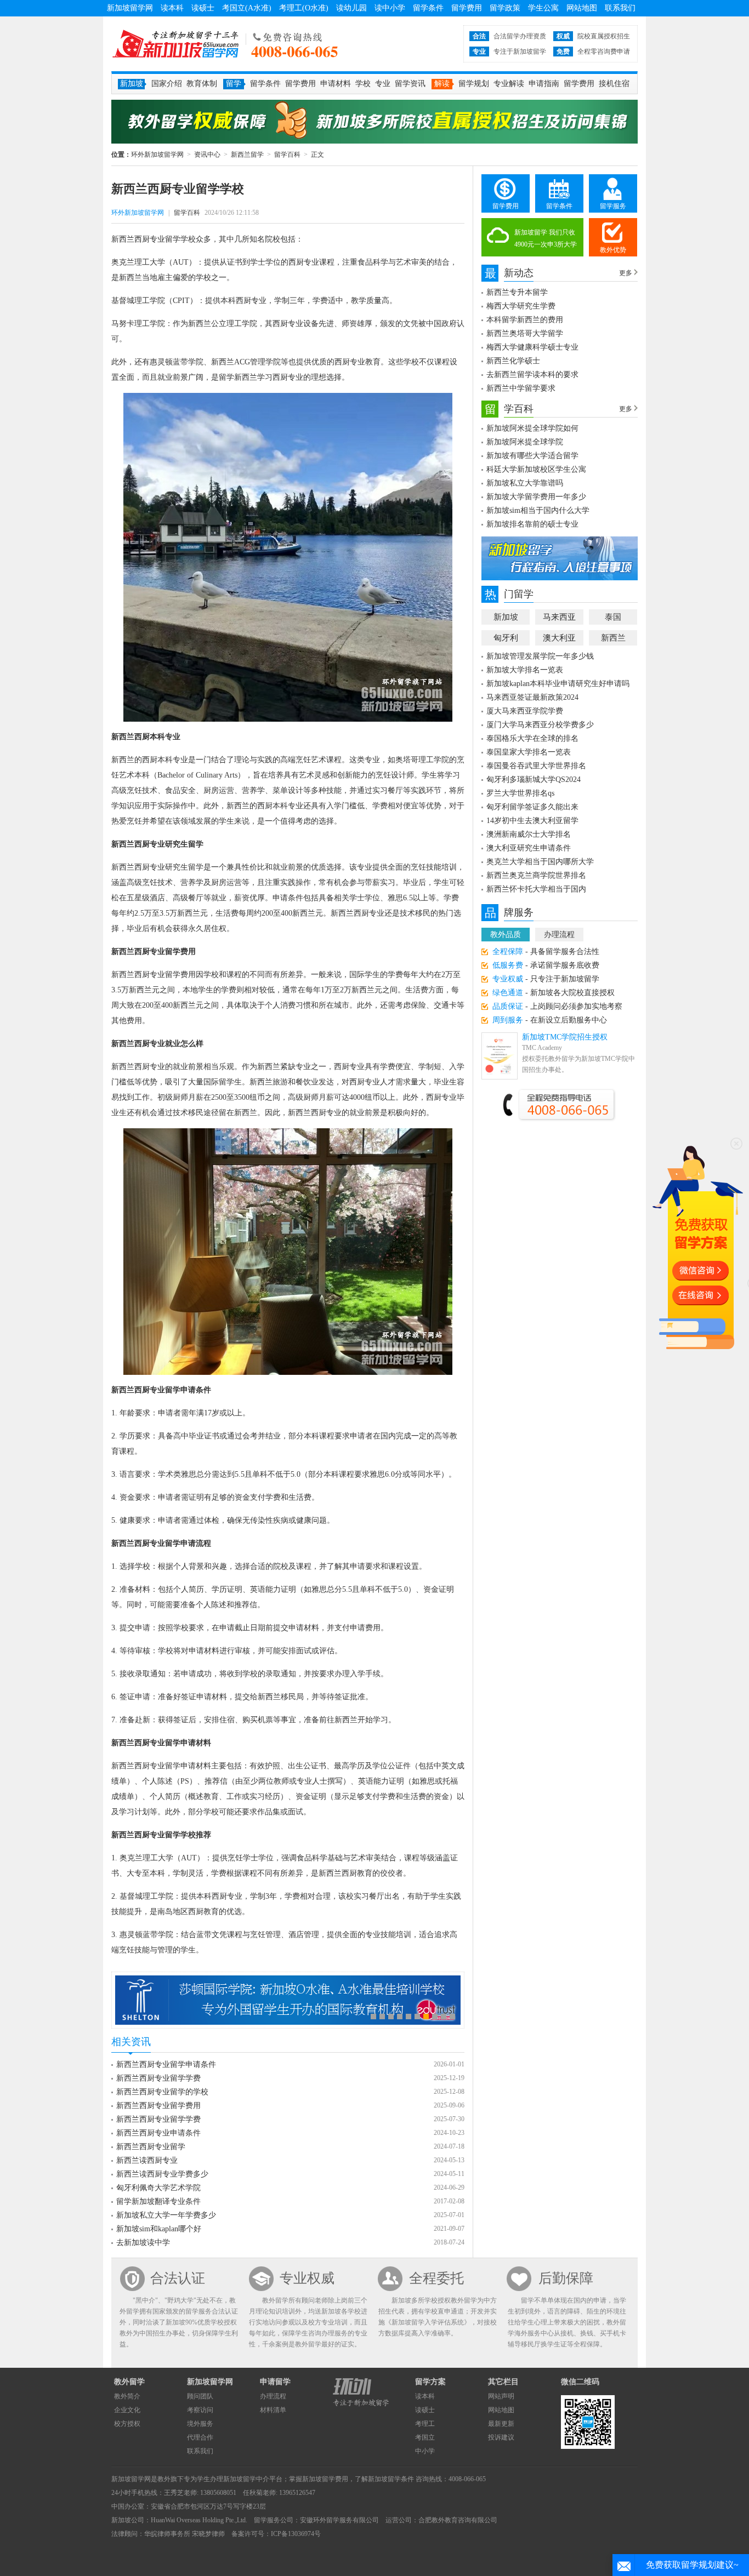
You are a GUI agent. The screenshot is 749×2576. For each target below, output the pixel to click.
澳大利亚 (559, 638)
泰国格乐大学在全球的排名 (532, 738)
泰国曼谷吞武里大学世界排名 (536, 766)
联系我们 (620, 8)
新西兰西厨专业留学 (151, 2147)
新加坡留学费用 (325, 2479)
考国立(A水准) (247, 8)
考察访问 (200, 2410)
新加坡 (506, 617)
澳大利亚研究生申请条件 (529, 848)
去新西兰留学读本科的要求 (532, 375)
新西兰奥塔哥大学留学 (525, 333)
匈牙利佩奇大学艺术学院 (158, 2188)
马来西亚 (559, 617)
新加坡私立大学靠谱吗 (525, 483)
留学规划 (474, 84)
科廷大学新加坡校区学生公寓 (536, 469)
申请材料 (336, 84)
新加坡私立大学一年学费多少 (166, 2215)
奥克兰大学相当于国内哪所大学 (540, 862)
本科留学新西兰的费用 (525, 320)
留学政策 (505, 8)
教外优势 (613, 250)
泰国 (613, 617)
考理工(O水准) (304, 8)
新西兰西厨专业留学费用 (158, 2106)
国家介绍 (167, 84)
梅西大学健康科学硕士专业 (532, 347)
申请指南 (544, 84)
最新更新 (501, 2424)
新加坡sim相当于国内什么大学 (538, 510)
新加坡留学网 (130, 8)
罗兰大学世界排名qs (520, 793)
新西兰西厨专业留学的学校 (162, 2092)
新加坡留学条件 (391, 2479)
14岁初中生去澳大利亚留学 (532, 821)
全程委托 (436, 2278)
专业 (383, 84)
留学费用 (467, 8)
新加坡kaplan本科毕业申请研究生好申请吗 (558, 684)
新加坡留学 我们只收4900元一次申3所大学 (546, 238)
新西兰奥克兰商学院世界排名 (536, 875)
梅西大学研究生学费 (521, 306)
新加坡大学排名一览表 (525, 670)
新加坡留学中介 (246, 2479)
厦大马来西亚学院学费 (525, 711)
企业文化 (127, 2410)
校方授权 (127, 2424)
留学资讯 (410, 84)
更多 (626, 273)
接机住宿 (614, 84)
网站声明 (501, 2396)
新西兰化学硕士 (513, 361)
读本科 (172, 8)
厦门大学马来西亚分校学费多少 (540, 725)
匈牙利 (506, 638)
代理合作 (200, 2437)
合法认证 (178, 2278)
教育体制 (202, 84)
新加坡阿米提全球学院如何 (532, 428)
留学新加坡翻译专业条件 (158, 2201)
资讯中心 (207, 155)
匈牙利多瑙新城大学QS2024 (534, 779)
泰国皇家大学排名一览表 (529, 752)
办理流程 (559, 935)
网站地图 (582, 8)
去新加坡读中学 (143, 2243)
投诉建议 (501, 2437)
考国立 (425, 2437)
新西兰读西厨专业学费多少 (162, 2174)
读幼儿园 (351, 8)
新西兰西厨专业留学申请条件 (166, 2064)
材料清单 (273, 2410)
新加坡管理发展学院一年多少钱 (540, 656)
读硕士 (203, 8)
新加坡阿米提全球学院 (525, 442)
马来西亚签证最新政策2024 (532, 697)
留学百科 (287, 155)
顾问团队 (200, 2396)
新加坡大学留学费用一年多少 (536, 497)
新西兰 (613, 638)
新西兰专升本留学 (517, 292)
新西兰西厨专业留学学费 (158, 2078)
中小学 (425, 2451)
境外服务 (200, 2424)
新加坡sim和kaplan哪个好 (159, 2229)
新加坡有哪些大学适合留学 (532, 456)
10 (452, 2017)
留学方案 (430, 2382)
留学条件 (428, 8)
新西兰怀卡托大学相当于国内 (536, 889)
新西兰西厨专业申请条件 (158, 2133)
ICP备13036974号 (296, 2534)
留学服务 (613, 206)
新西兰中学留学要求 (521, 388)
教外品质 (506, 935)
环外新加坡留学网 (175, 44)
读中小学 (390, 8)
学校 (363, 84)
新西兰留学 (247, 155)
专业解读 (509, 84)
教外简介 (127, 2396)
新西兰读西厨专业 (147, 2160)
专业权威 (307, 2278)
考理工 (425, 2424)
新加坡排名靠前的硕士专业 (532, 524)
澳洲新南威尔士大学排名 (529, 834)
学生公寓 (543, 8)
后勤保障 (566, 2278)
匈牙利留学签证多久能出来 (532, 807)
